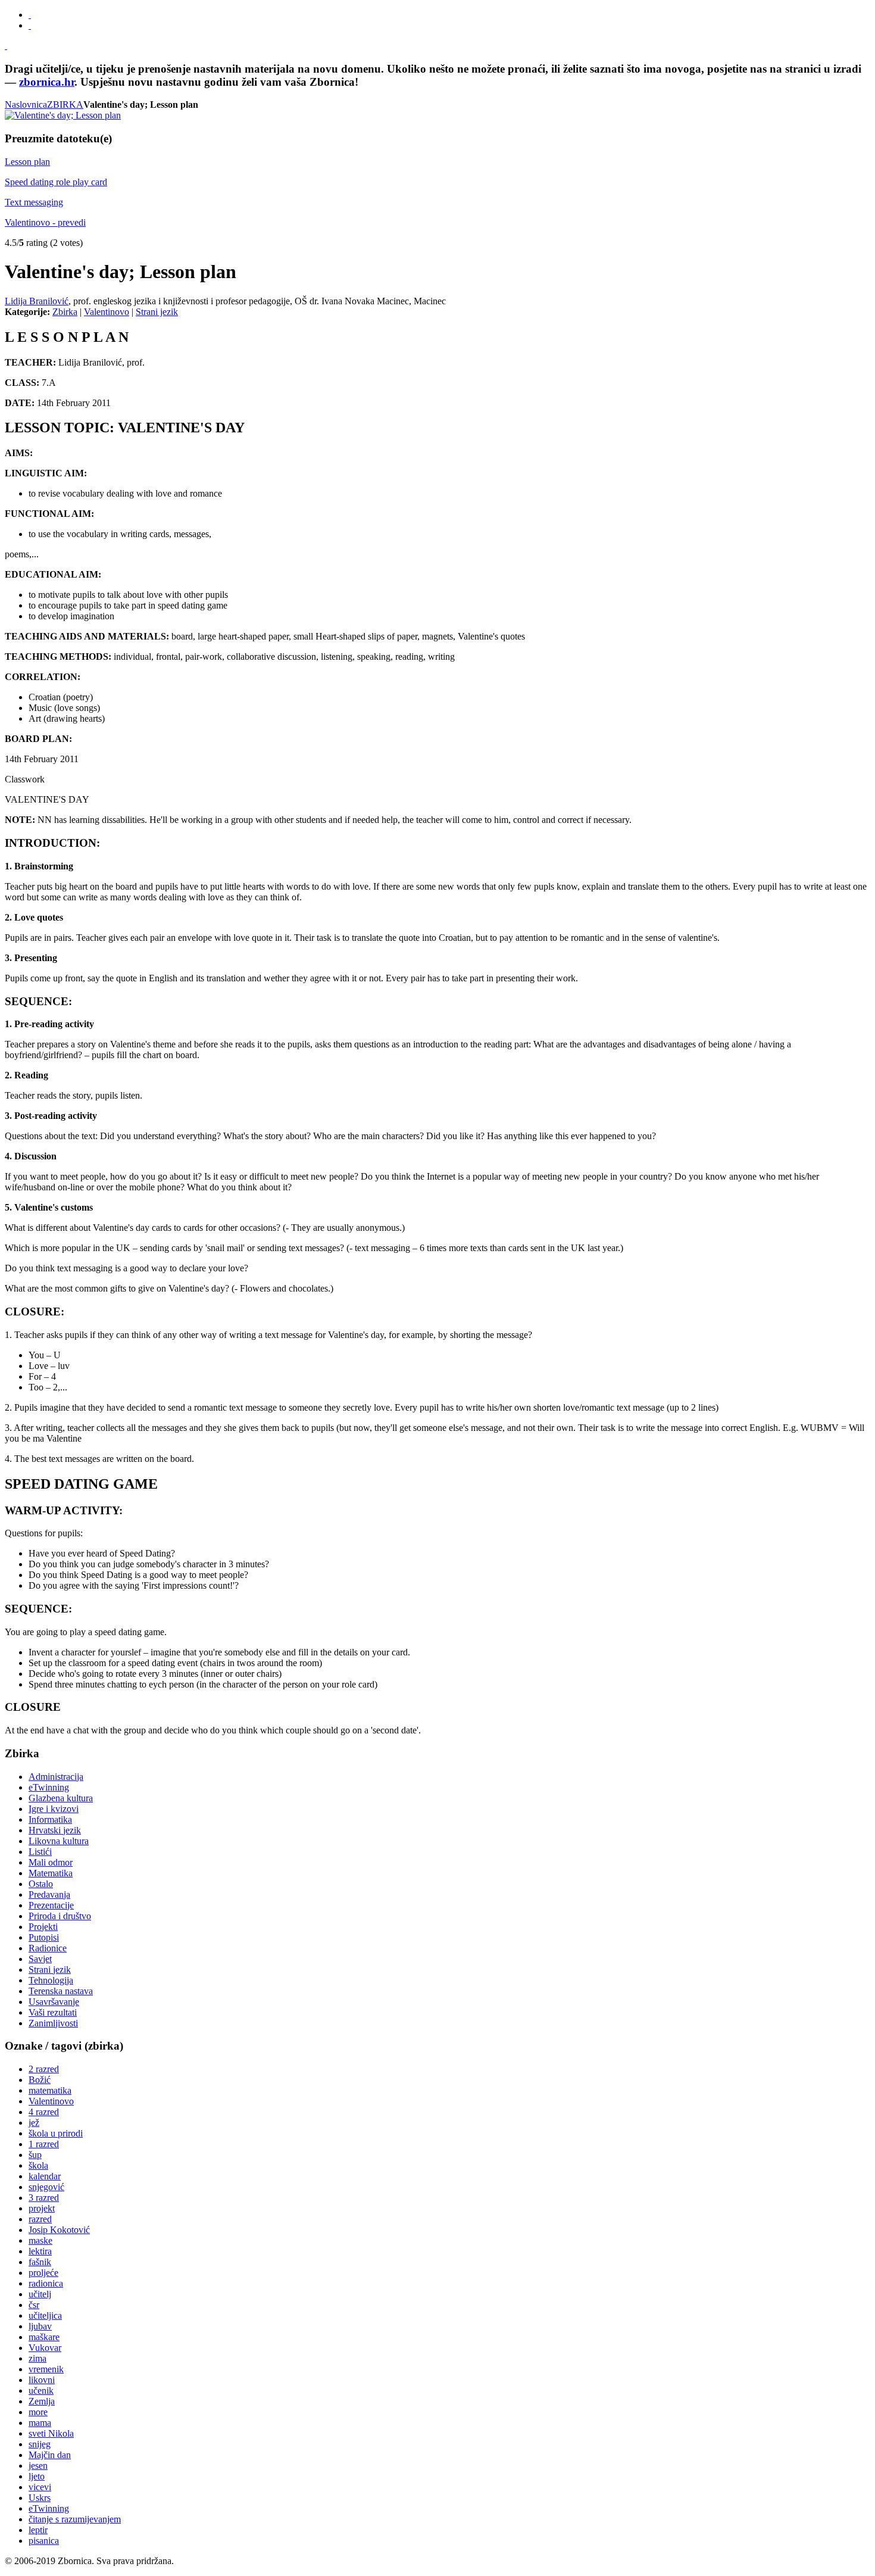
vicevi (40, 2487)
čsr (34, 2305)
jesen (38, 2466)
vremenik (46, 2369)
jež (34, 2123)
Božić (40, 2080)
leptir (38, 2530)
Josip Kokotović (59, 2230)
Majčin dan (50, 2455)
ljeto (37, 2476)
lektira (40, 2251)
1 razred (44, 2144)
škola (38, 2165)
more (38, 2412)
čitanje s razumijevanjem (75, 2519)
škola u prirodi (56, 2133)
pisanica (44, 2541)
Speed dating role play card (56, 182)
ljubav (40, 2326)
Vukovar (45, 2348)
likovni (42, 2380)
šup (35, 2155)
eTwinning (49, 2508)
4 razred (44, 2112)
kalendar (45, 2176)
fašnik (40, 2262)
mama (40, 2423)
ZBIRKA (65, 105)
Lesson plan (27, 162)
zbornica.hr (47, 82)
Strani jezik (157, 312)
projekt (42, 2208)
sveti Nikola (51, 2433)
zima (37, 2358)
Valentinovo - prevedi (45, 222)
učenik (41, 2391)
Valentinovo (107, 312)
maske (40, 2240)
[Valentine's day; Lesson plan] (63, 115)
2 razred (44, 2069)
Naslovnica (26, 105)
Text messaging (34, 202)
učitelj (40, 2294)
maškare (44, 2337)
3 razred (44, 2198)
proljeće (43, 2273)
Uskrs (40, 2498)
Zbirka (65, 312)
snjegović (46, 2187)
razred (40, 2219)
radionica (46, 2283)
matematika (50, 2090)
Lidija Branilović (37, 301)
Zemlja (42, 2401)
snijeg (40, 2444)
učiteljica (45, 2315)
